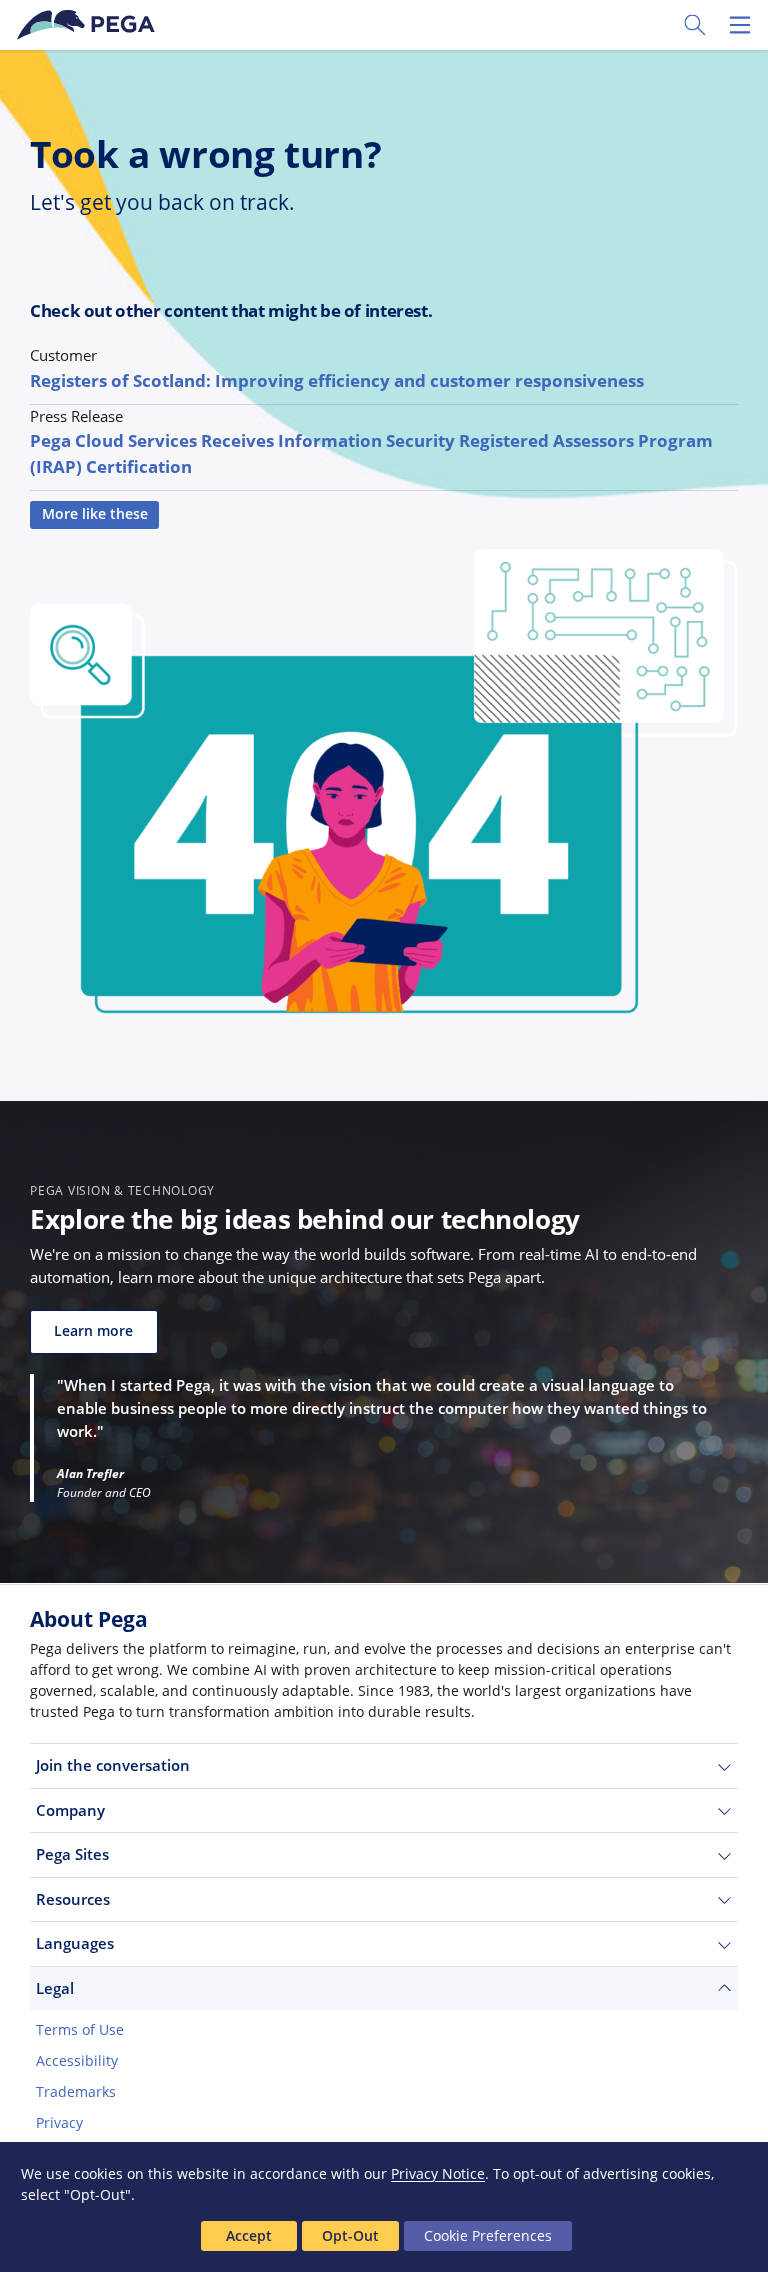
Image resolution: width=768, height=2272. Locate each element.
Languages (75, 1943)
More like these (95, 514)
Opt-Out (350, 2235)
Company (70, 1810)
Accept (249, 2235)
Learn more (93, 1331)
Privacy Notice (438, 2173)
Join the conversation (113, 1765)
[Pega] (89, 25)
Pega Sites (72, 1854)
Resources (73, 1899)
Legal (55, 1988)
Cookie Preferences (488, 2235)
